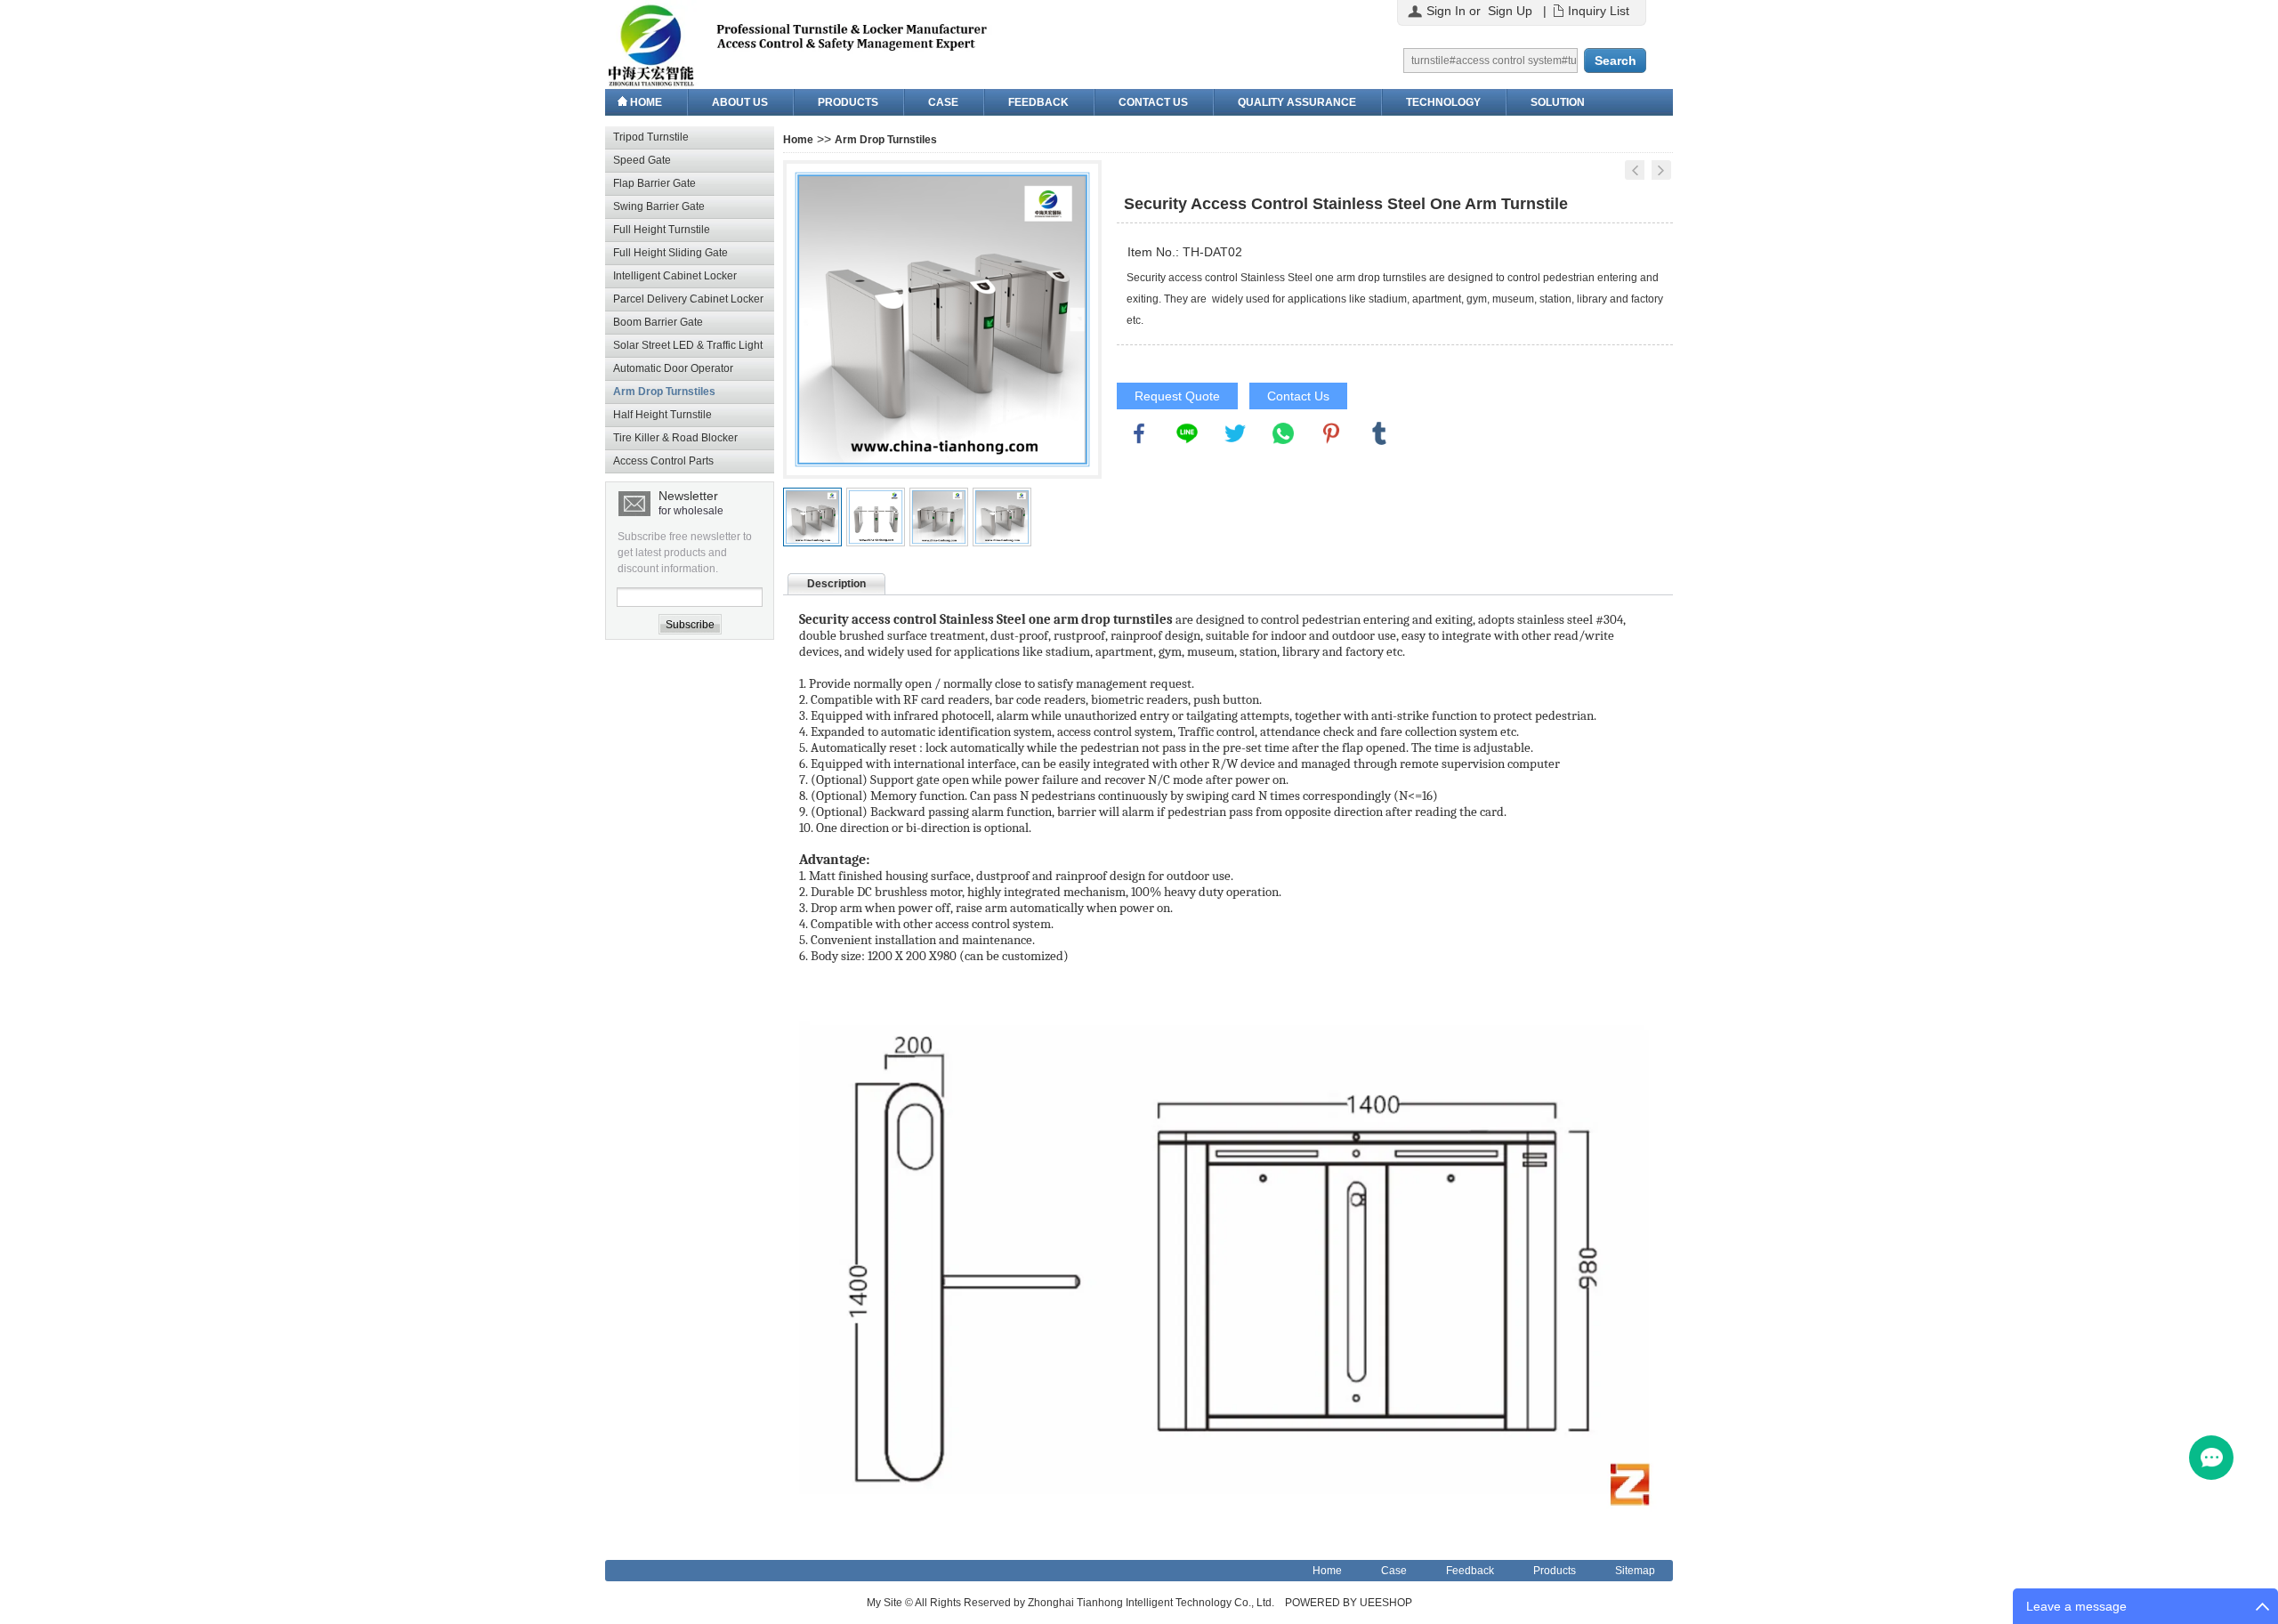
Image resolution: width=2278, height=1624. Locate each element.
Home (646, 102)
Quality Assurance (1297, 102)
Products (848, 102)
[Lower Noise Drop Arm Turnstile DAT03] (1635, 170)
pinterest (1331, 433)
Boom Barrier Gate (658, 322)
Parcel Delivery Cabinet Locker (688, 299)
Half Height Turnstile (662, 415)
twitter (1235, 433)
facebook (1139, 433)
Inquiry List (1599, 11)
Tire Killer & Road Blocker (675, 438)
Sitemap (1635, 1571)
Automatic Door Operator (673, 368)
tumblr (1379, 433)
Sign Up (1510, 11)
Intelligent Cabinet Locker (675, 276)
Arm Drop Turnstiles (664, 392)
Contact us (1153, 102)
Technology (1443, 102)
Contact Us (1298, 396)
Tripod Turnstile (651, 137)
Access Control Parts (663, 461)
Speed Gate (642, 160)
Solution (1558, 102)
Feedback (1038, 102)
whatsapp (1283, 433)
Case (943, 102)
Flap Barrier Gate (654, 183)
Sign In (1446, 11)
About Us (740, 102)
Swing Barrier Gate (659, 206)
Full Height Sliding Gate (670, 253)
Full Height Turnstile (662, 230)
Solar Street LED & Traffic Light (688, 345)
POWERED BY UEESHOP (1349, 1603)
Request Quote (1177, 396)
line (1187, 433)
